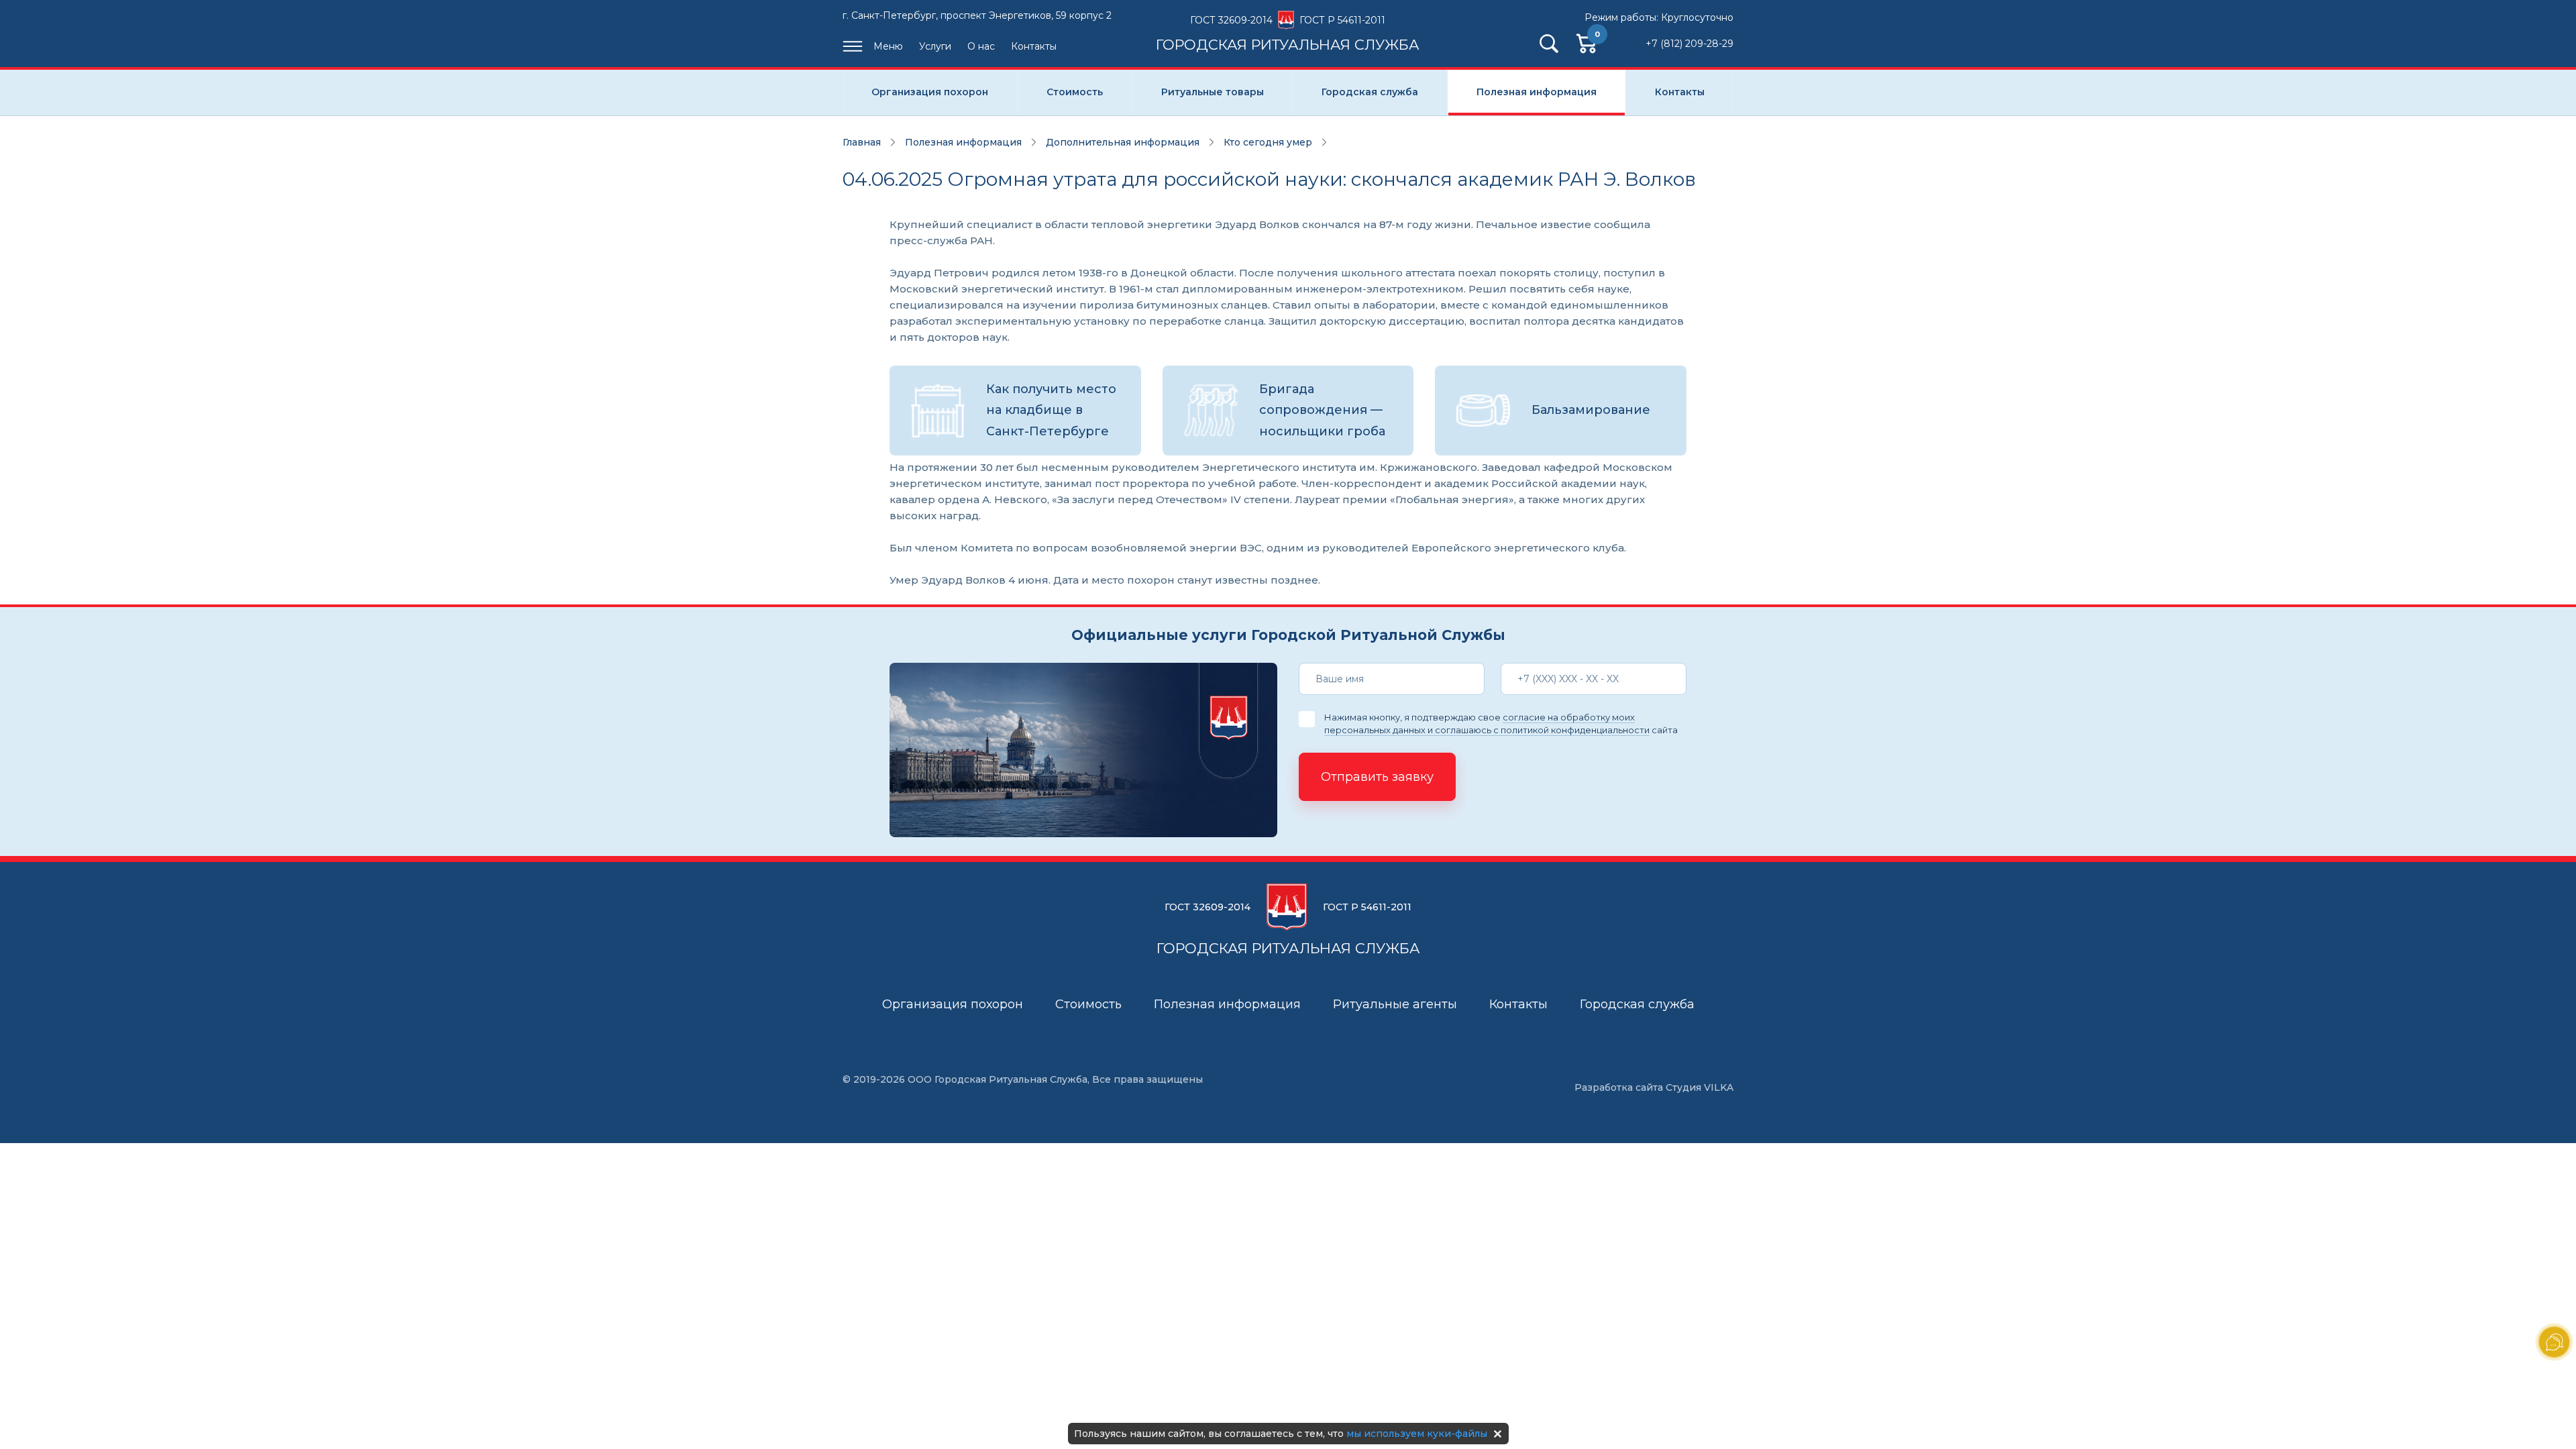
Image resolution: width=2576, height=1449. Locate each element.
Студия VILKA (1700, 1087)
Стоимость (1075, 92)
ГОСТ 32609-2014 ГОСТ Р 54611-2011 (1288, 33)
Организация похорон (930, 92)
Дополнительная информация (1123, 142)
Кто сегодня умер (1268, 142)
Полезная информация (1537, 92)
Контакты (1034, 46)
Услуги (935, 46)
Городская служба (1370, 92)
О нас (981, 46)
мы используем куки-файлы (1417, 1434)
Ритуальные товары (1213, 92)
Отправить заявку (1377, 777)
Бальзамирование (1591, 410)
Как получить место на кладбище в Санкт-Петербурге (1051, 410)
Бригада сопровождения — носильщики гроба (1322, 410)
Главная (862, 142)
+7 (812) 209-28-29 (1689, 44)
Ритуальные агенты (1395, 1004)
